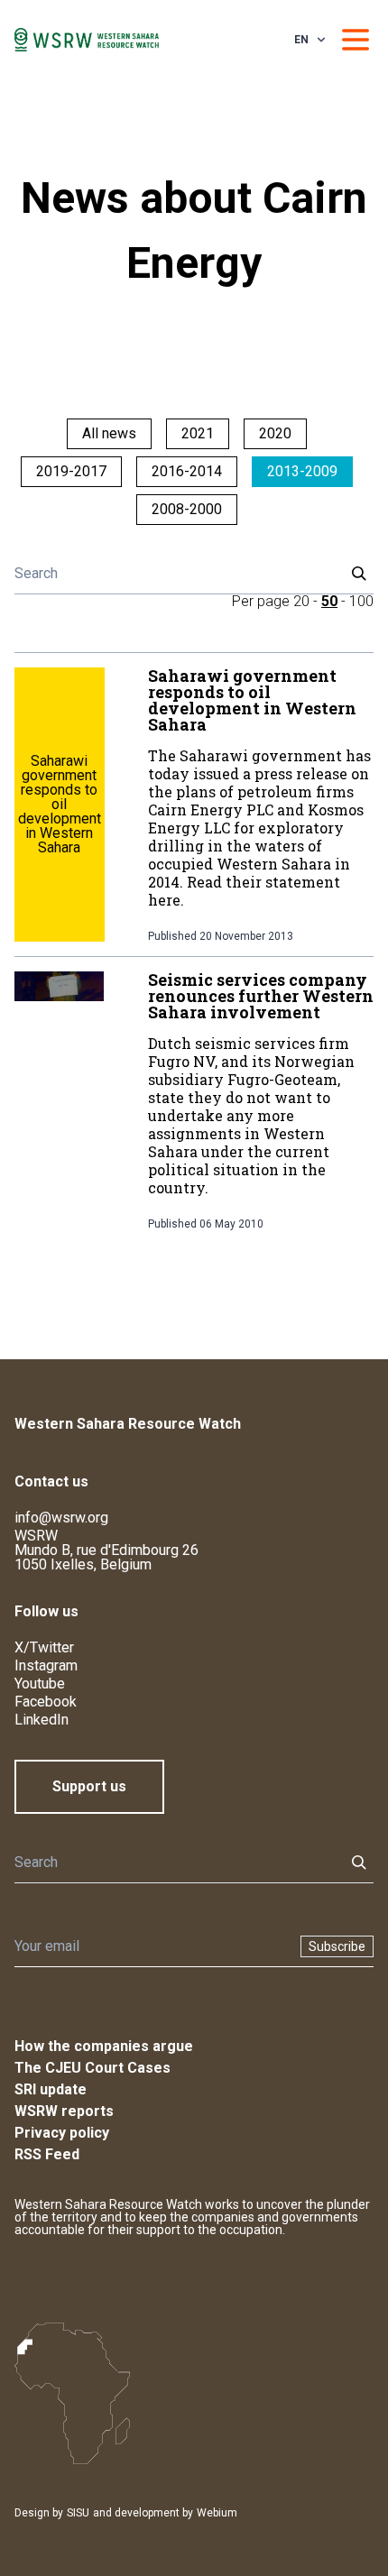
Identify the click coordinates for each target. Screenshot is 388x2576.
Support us (89, 1786)
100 (361, 601)
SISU (78, 2513)
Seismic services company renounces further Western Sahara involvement (261, 996)
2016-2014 (187, 471)
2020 (275, 433)
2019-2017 (71, 471)
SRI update (51, 2089)
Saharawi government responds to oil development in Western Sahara (252, 700)
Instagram (46, 1665)
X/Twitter (44, 1647)
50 (329, 601)
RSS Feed (47, 2154)
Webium (217, 2513)
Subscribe (337, 1946)
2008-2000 (187, 509)
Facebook (46, 1702)
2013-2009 (302, 471)
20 (301, 601)
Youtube (40, 1684)
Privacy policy (62, 2133)
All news (109, 433)
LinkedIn (42, 1720)
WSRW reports (64, 2111)
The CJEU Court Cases (92, 2068)
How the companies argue (104, 2046)
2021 (198, 433)
